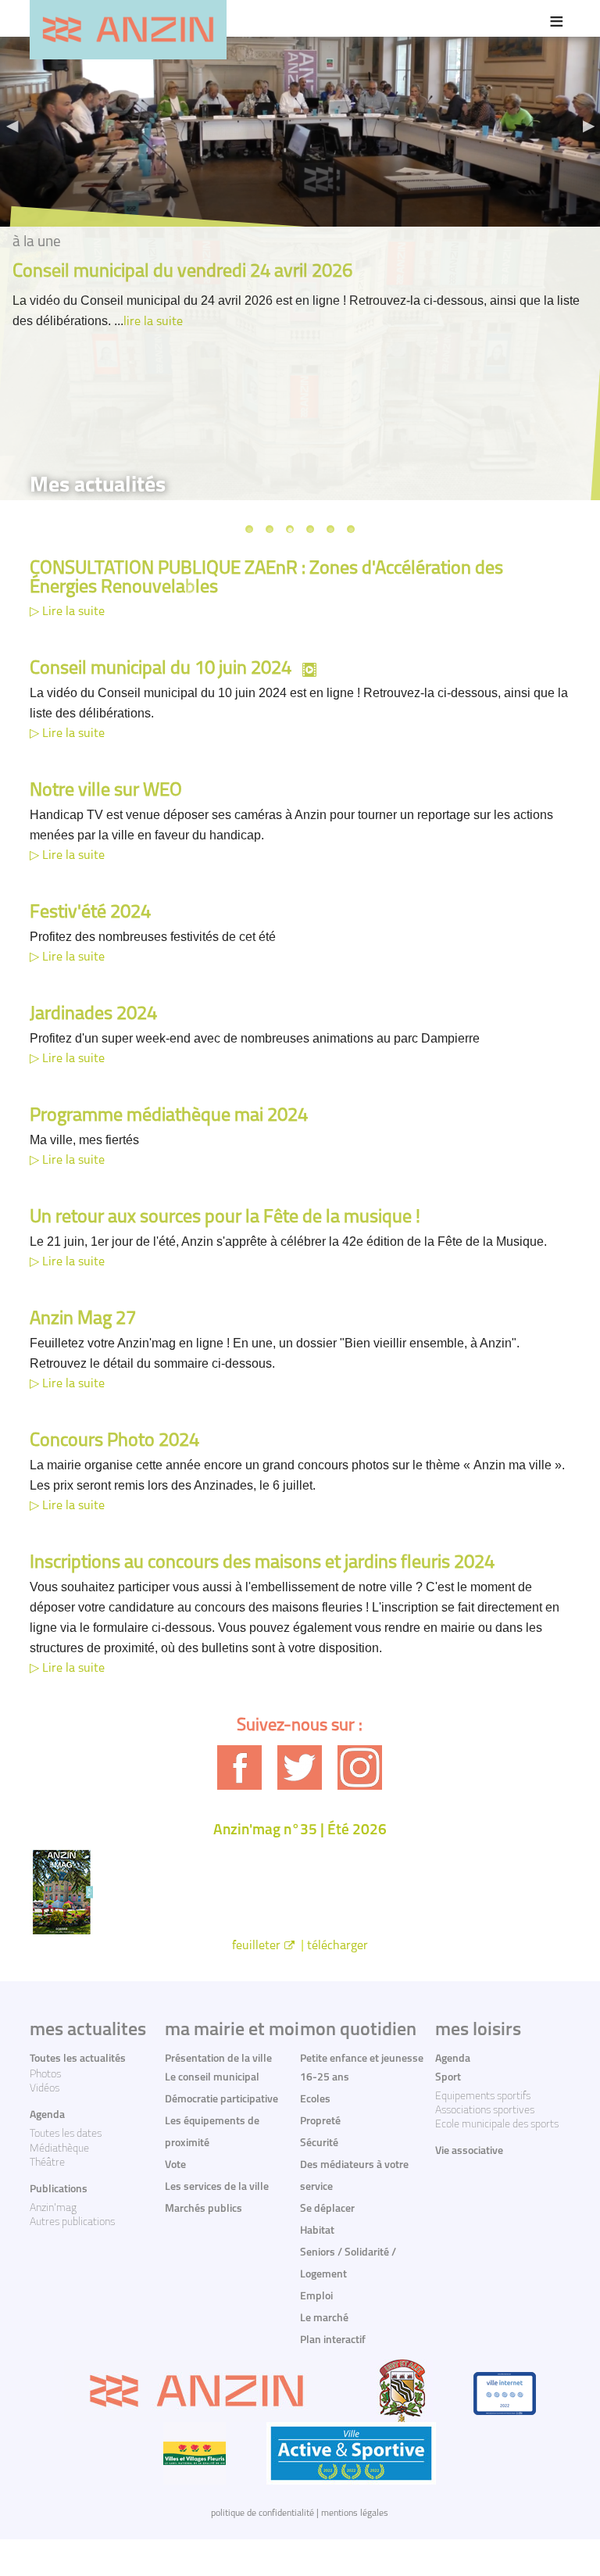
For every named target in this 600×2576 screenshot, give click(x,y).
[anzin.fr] (128, 30)
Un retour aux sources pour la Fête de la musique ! (225, 1218)
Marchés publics (204, 2209)
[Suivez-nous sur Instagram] (360, 1767)
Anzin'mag (53, 2208)
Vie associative (469, 2151)
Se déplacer (327, 2209)
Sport (448, 2078)
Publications (59, 2190)
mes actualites (88, 2030)
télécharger (337, 1946)
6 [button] (351, 529)
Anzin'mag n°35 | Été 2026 (300, 1831)
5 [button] (330, 529)
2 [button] (270, 529)
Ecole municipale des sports (497, 2125)
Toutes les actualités (78, 2059)
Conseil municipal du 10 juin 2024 (161, 669)
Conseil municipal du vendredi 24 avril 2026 (182, 272)
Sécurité (319, 2143)
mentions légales (355, 2513)
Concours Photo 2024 (114, 1441)
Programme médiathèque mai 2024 (169, 1116)
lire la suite (153, 322)
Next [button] (588, 125)
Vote (175, 2165)
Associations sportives (485, 2111)
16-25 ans (325, 2078)
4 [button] (310, 529)
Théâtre (47, 2163)
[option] (300, 129)
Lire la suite (73, 612)
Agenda (47, 2115)
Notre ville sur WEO (106, 791)
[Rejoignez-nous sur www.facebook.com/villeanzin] (239, 1767)
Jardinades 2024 (93, 1014)
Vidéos (45, 2089)
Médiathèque (59, 2149)
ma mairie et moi (232, 2030)
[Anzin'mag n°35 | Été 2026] (300, 1892)
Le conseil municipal (212, 2078)
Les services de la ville (217, 2187)
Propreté (320, 2122)
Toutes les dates (66, 2134)
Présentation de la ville (218, 2059)
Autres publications (72, 2222)
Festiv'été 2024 (90, 913)
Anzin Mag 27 (83, 1319)
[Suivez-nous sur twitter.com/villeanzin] (300, 1767)
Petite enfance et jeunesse (362, 2059)
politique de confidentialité (262, 2513)
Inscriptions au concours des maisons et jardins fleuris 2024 (262, 1563)
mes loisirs (478, 2030)
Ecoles (315, 2100)
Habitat (317, 2231)
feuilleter (256, 1946)
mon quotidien (358, 2030)
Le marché (324, 2318)
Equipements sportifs (483, 2097)
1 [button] (249, 529)
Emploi (316, 2297)
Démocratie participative (221, 2100)
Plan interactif (333, 2340)
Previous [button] (12, 125)
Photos (45, 2075)
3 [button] (290, 529)
